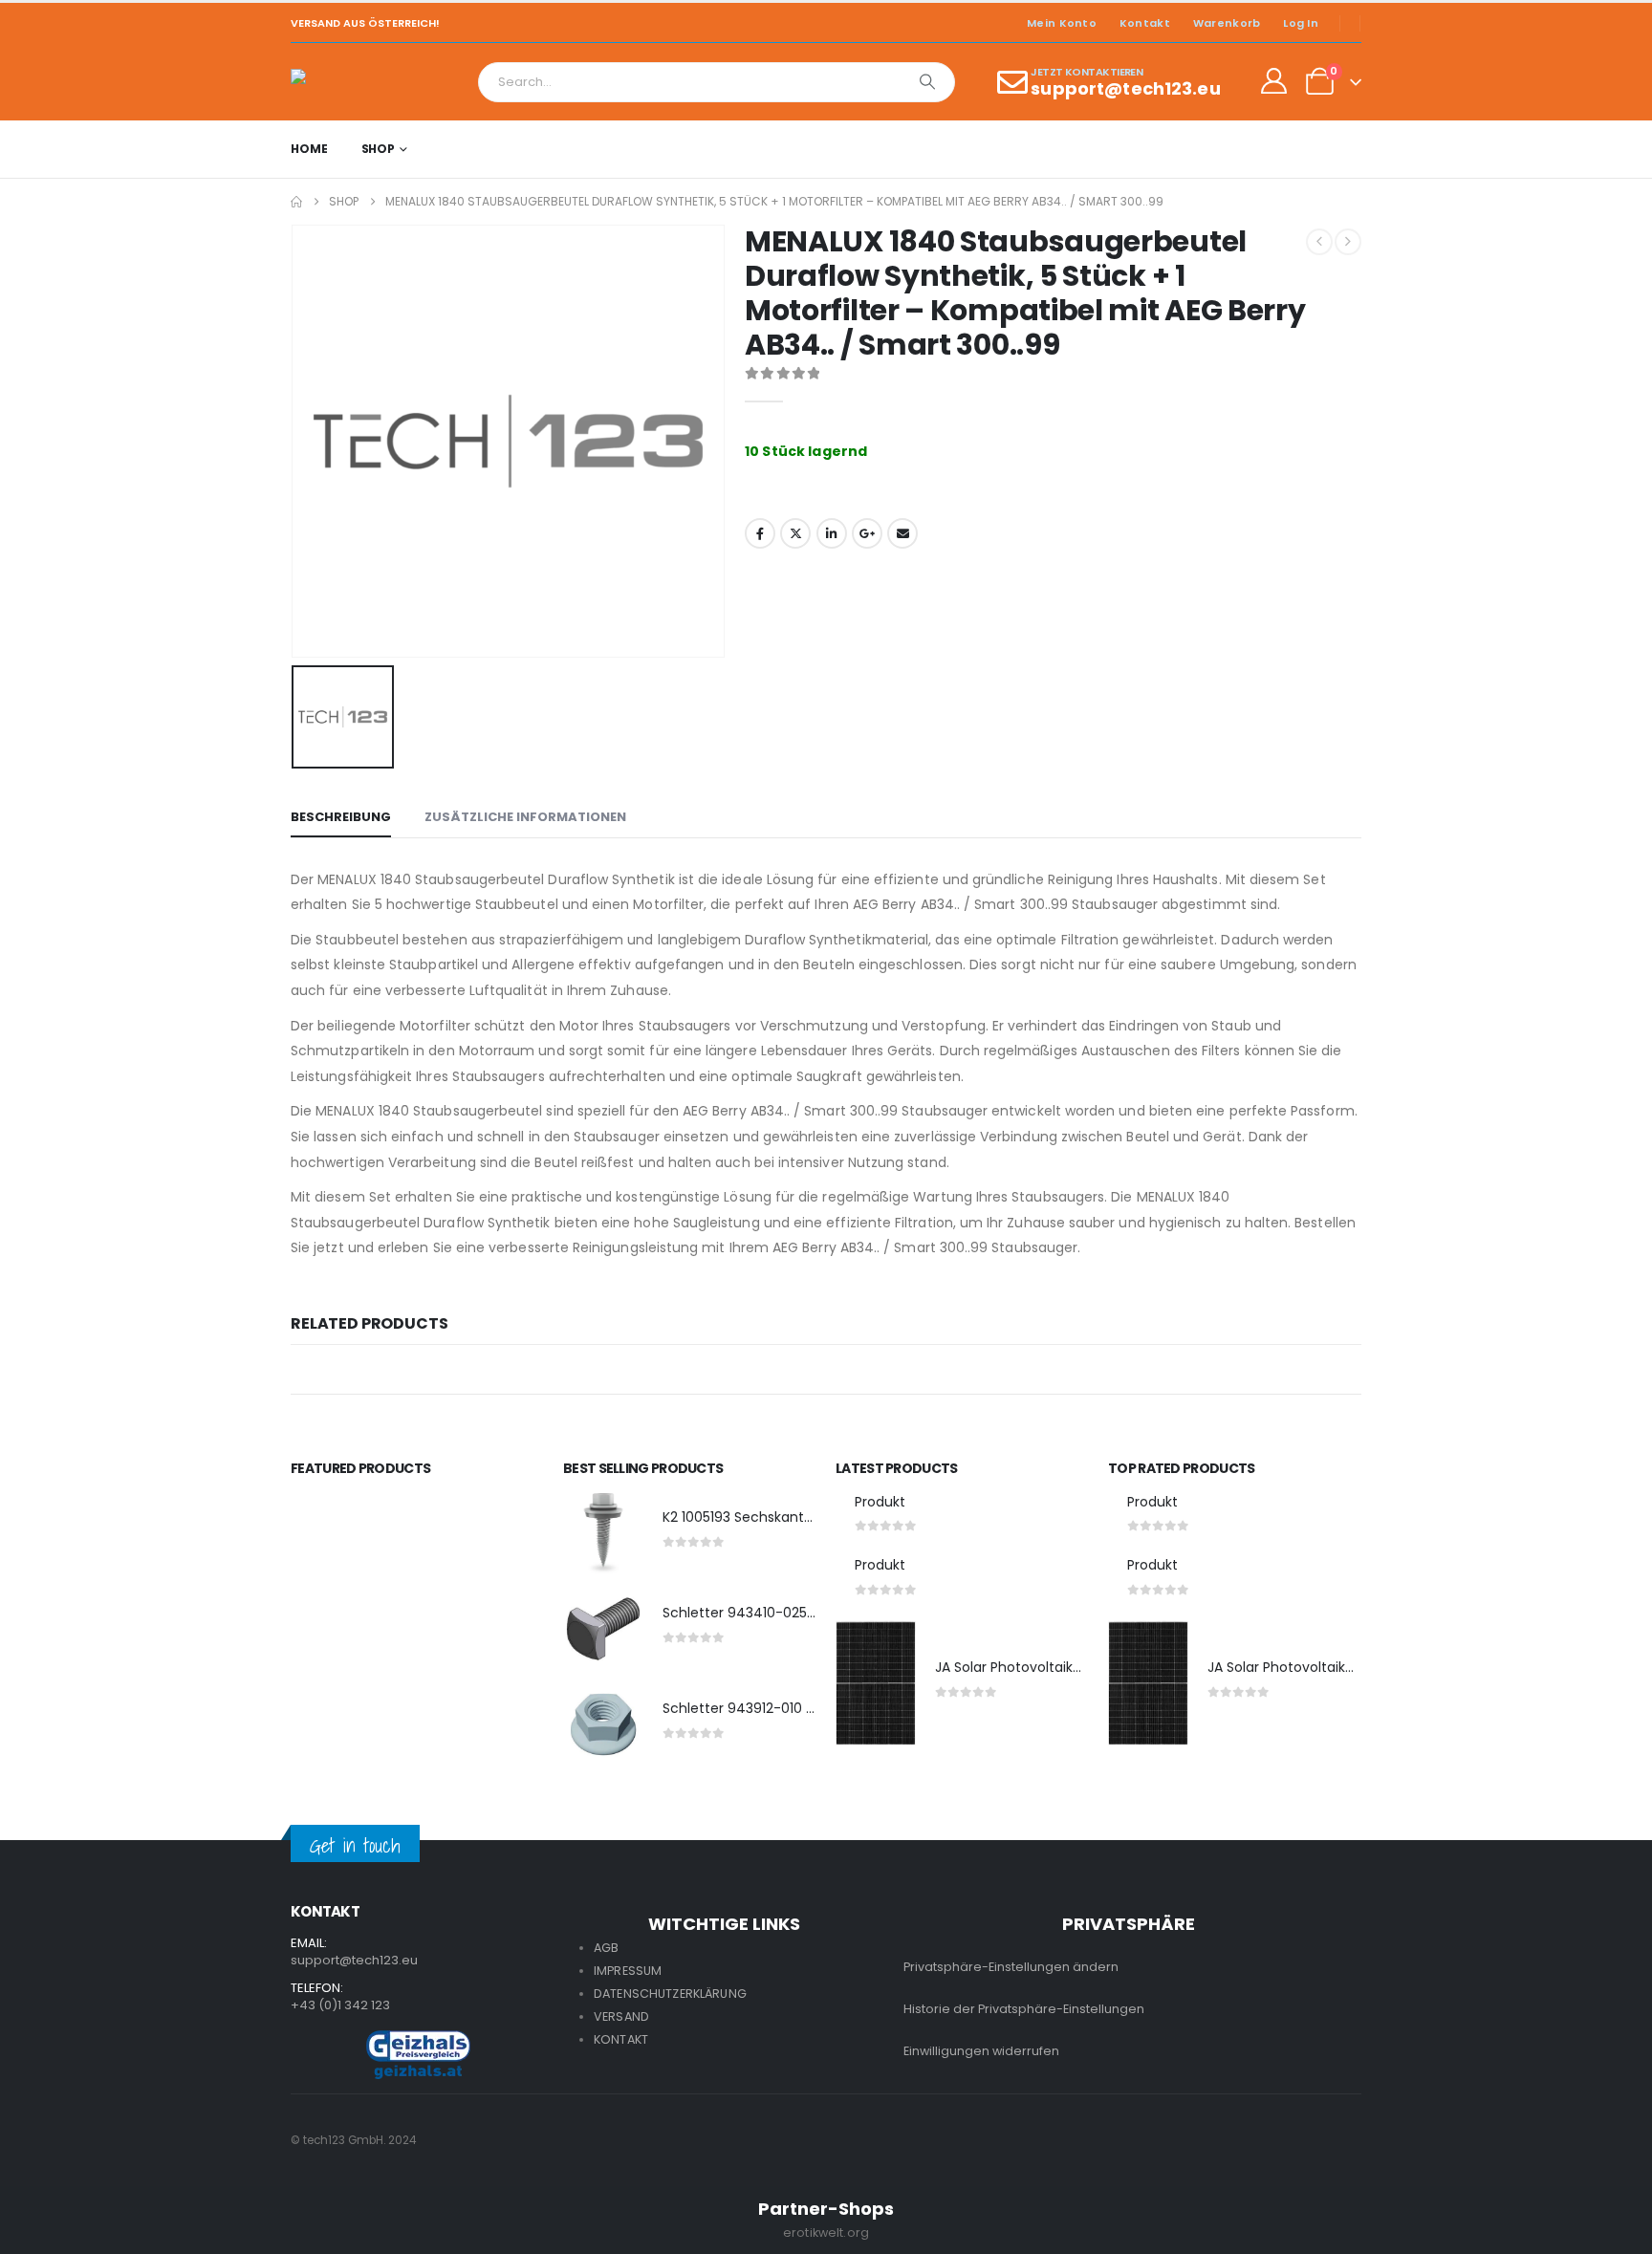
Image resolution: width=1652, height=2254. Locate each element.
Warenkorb (1227, 23)
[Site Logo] (344, 82)
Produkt (880, 1502)
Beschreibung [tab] (341, 817)
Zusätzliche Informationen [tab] (525, 817)
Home (309, 149)
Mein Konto (1062, 23)
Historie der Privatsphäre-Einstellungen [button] (1024, 2009)
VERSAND (621, 2016)
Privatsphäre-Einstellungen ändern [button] (1011, 1967)
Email (902, 533)
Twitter (795, 533)
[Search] (927, 82)
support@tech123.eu (354, 1960)
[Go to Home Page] (296, 202)
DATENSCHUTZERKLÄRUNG (670, 1994)
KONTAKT (621, 2039)
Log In (1301, 23)
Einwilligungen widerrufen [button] (981, 2051)
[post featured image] (603, 1533)
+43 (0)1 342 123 (340, 2005)
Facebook (760, 533)
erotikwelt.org (826, 2232)
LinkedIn (832, 533)
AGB (606, 1948)
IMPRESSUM (628, 1971)
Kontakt (1145, 23)
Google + (867, 533)
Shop (379, 149)
